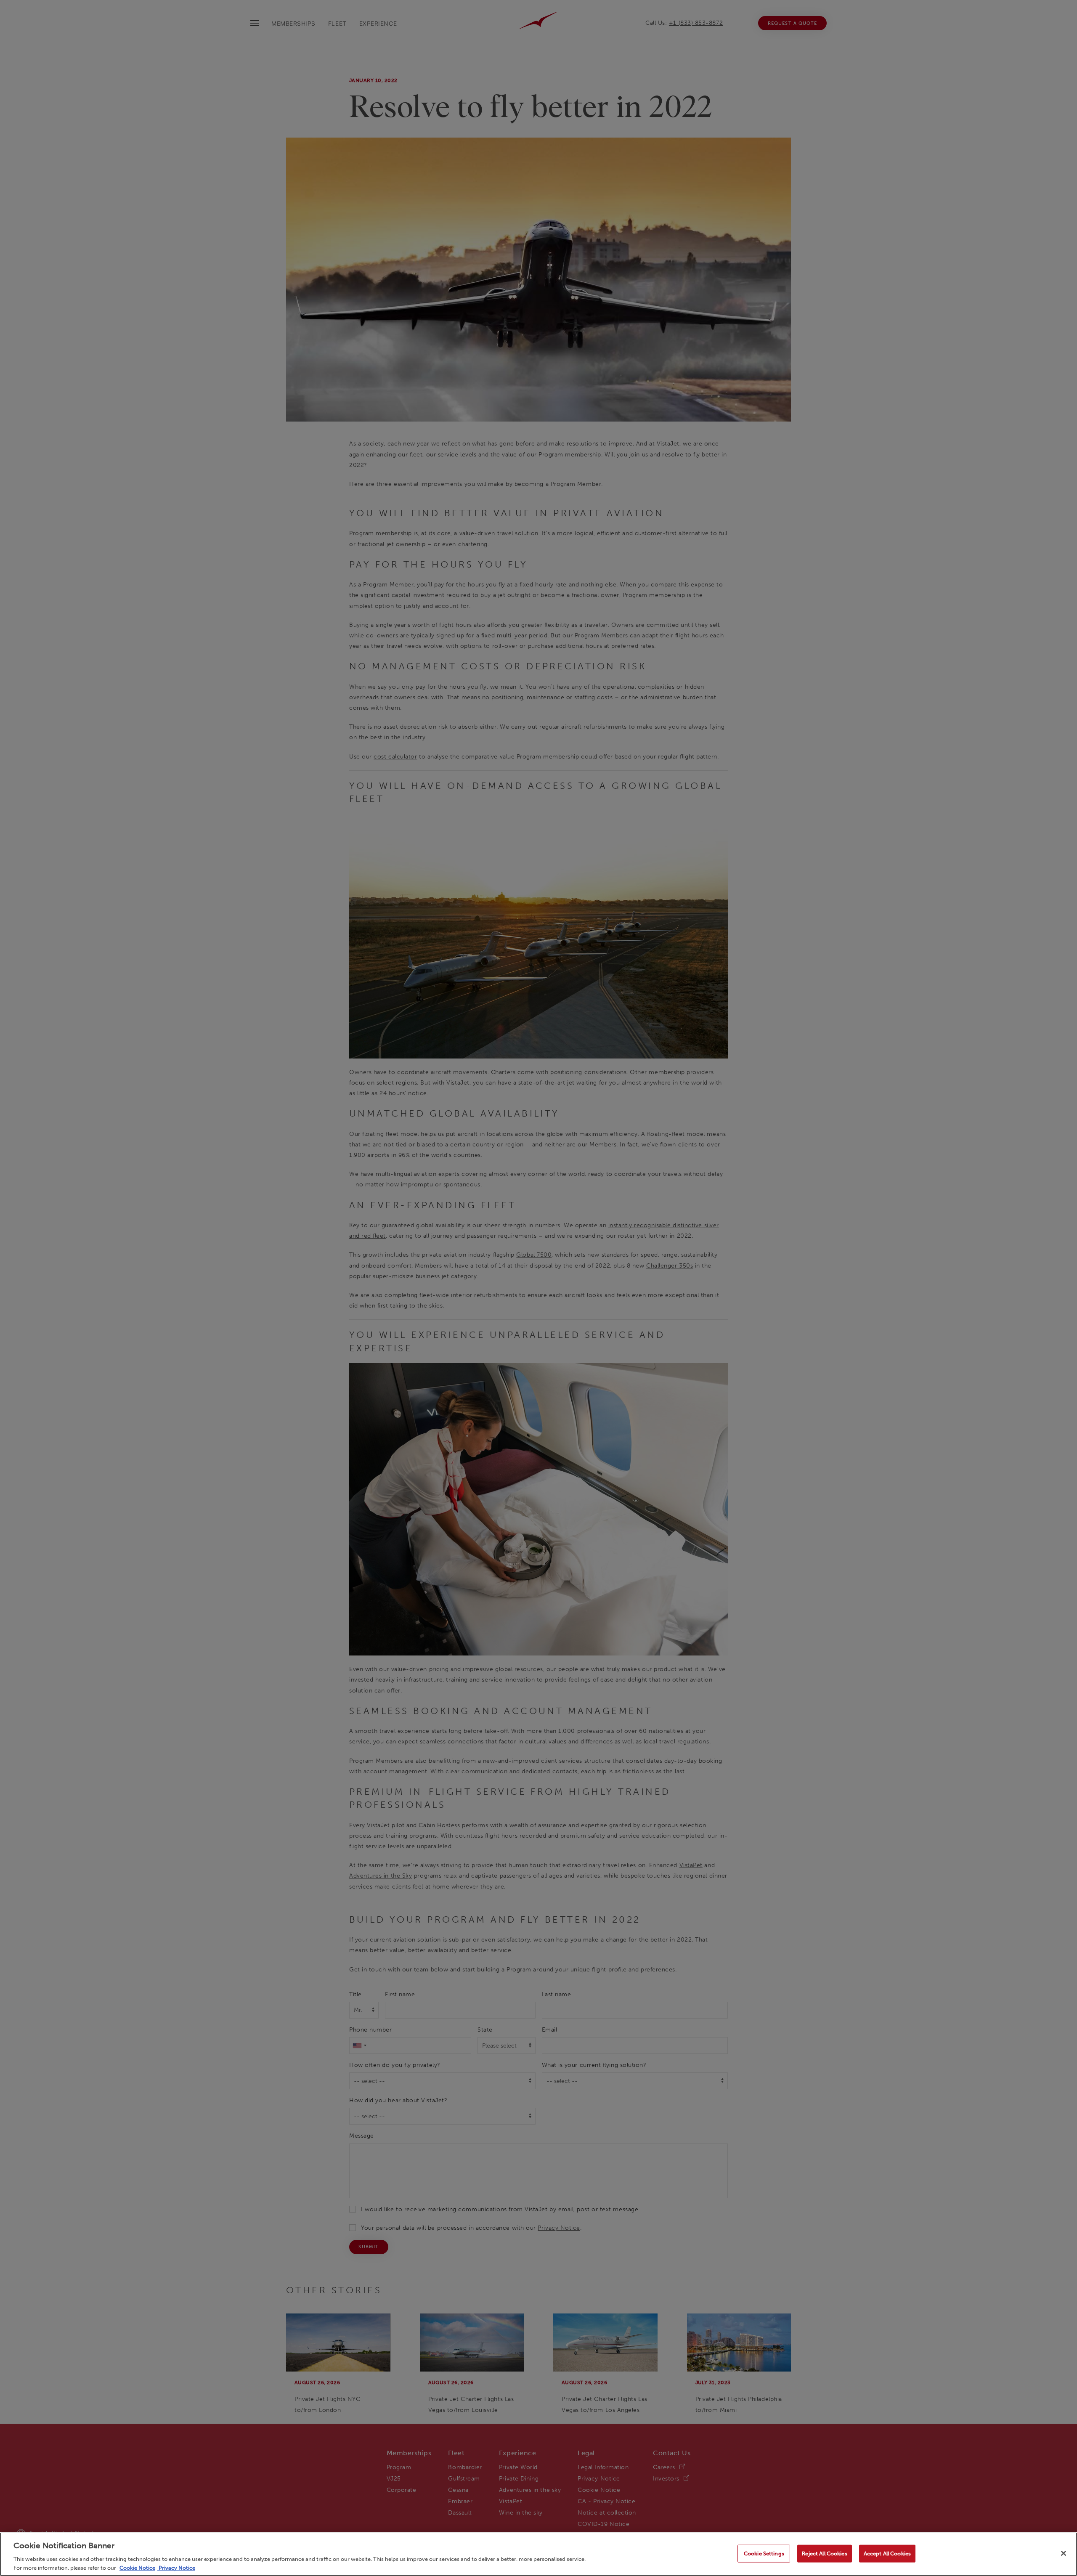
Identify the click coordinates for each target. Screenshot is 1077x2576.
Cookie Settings (764, 2553)
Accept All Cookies (887, 2553)
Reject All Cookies (824, 2553)
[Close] (1064, 2553)
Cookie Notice (137, 2567)
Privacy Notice (176, 2567)
